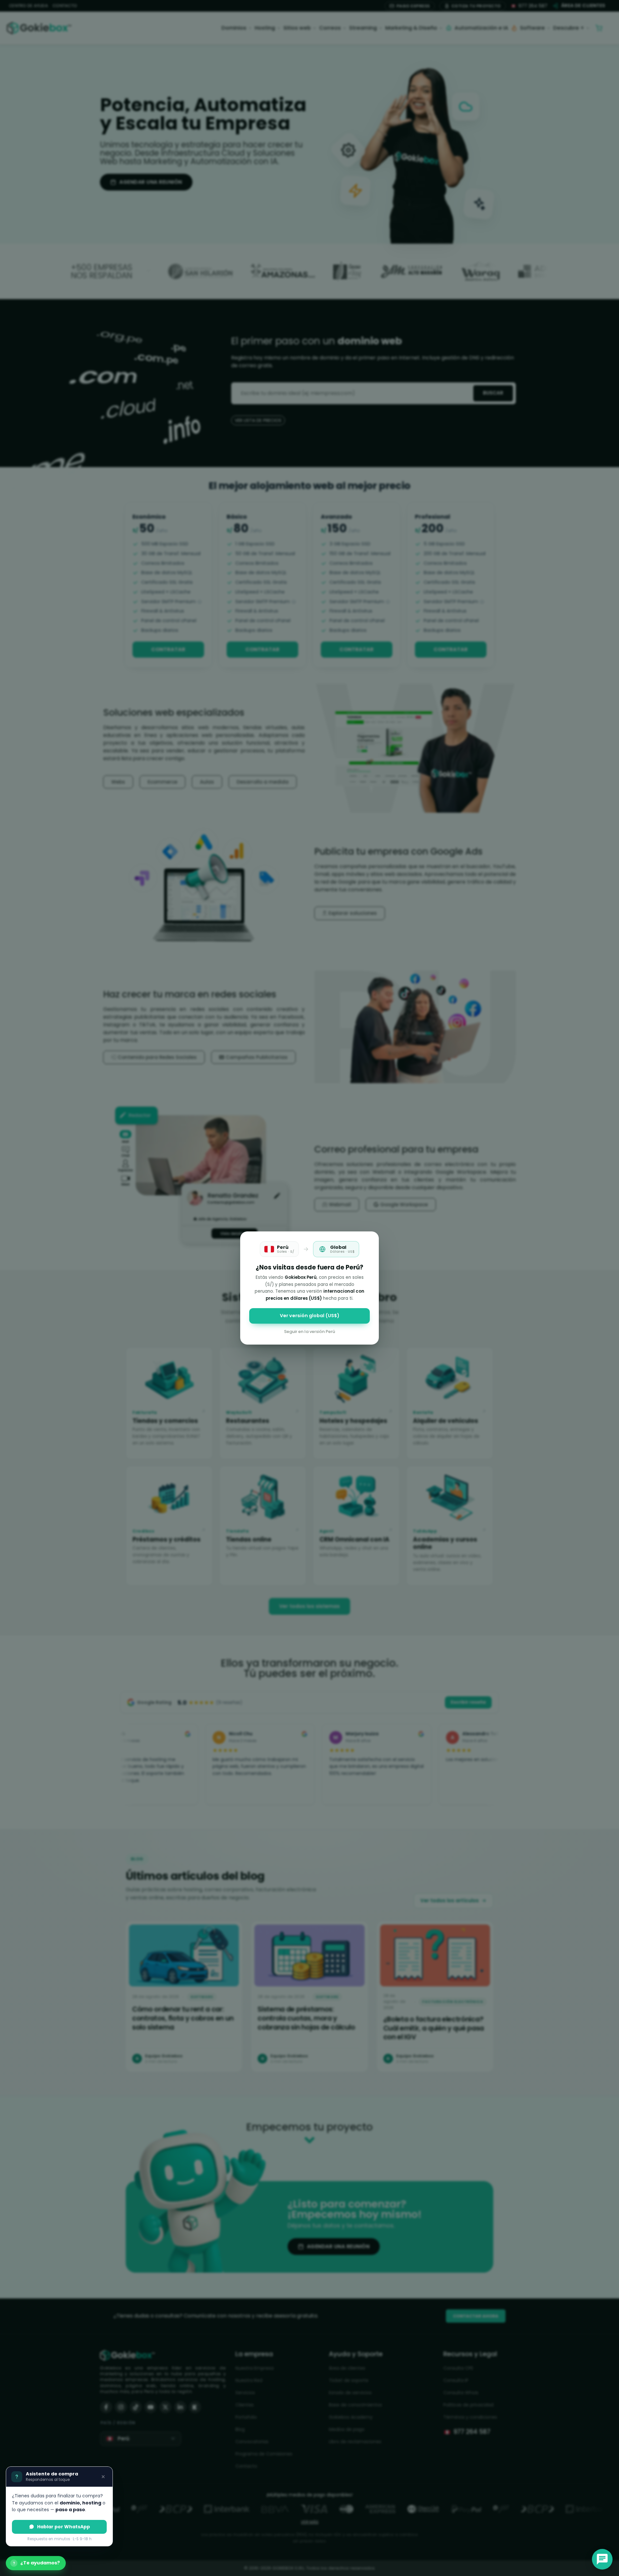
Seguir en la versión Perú (309, 1332)
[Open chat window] (602, 2559)
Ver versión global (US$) (310, 1316)
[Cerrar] (103, 2477)
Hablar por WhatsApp (64, 2527)
